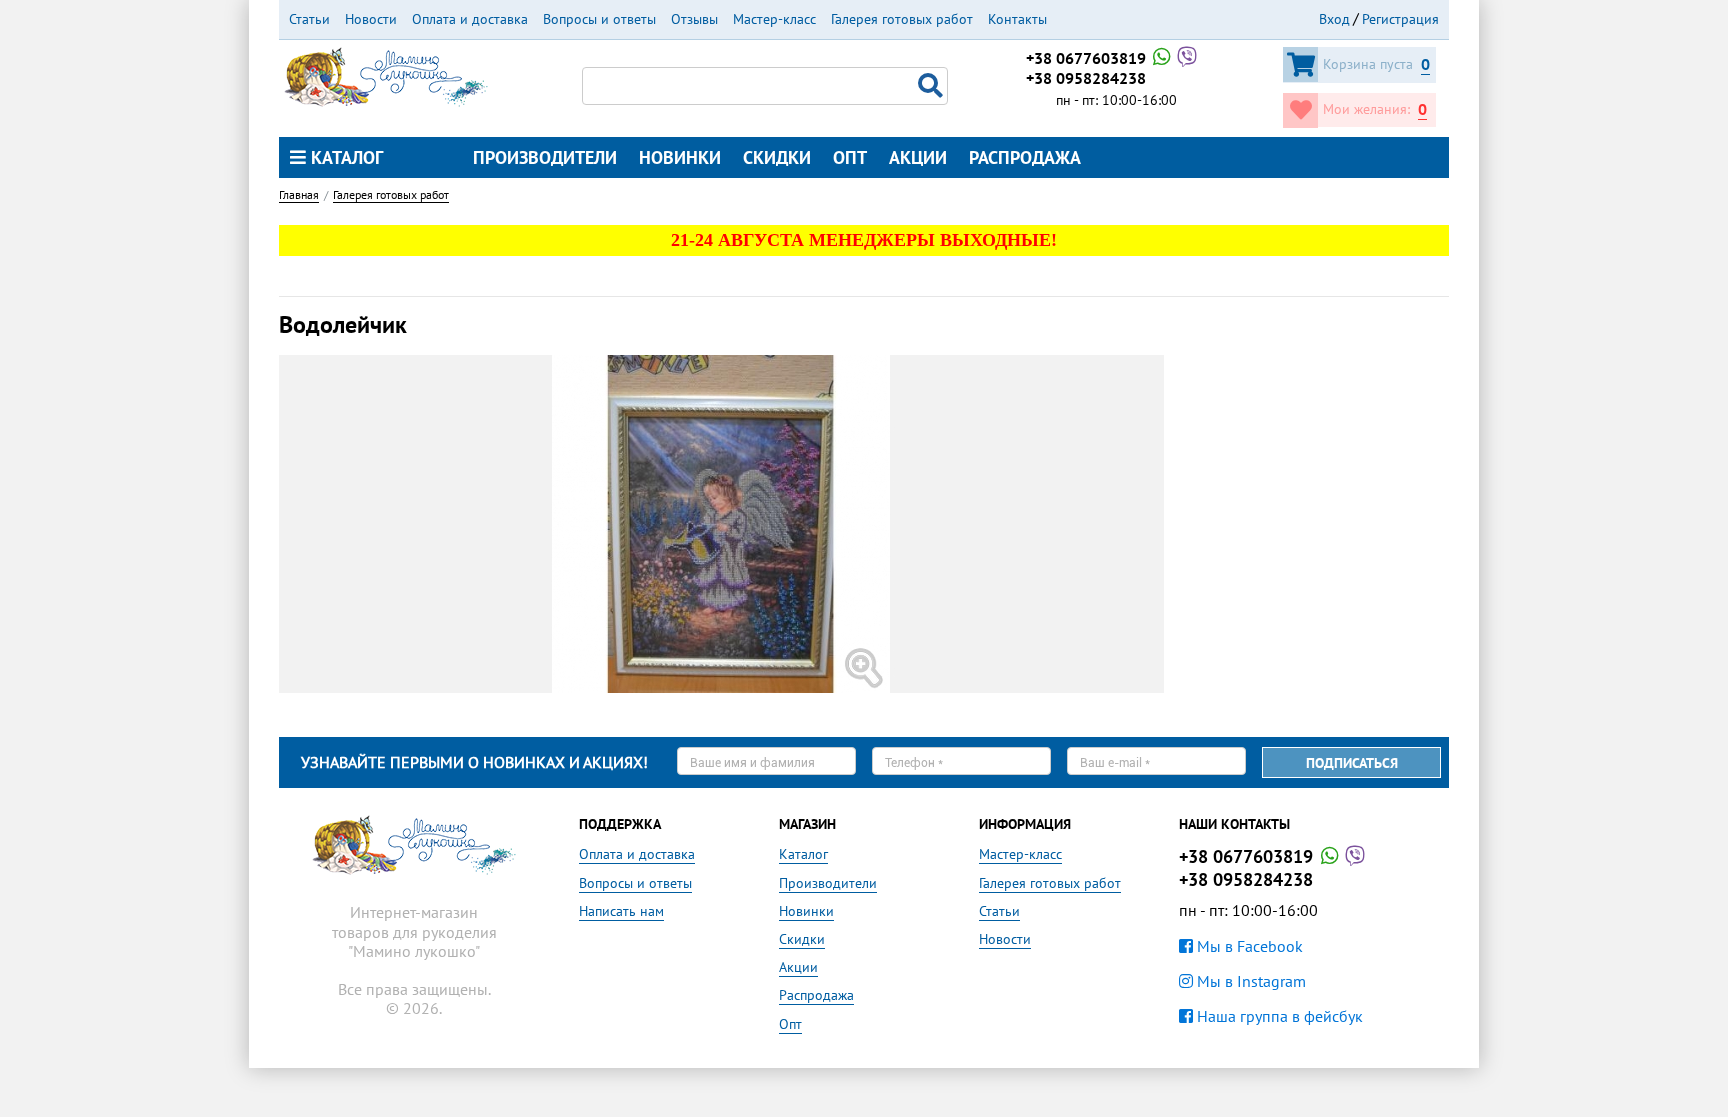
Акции (918, 157)
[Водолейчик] (864, 524)
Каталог (344, 157)
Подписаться (1352, 763)
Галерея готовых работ (902, 19)
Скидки (777, 157)
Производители (545, 157)
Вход (1334, 19)
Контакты (1017, 19)
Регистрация (1400, 19)
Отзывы (694, 19)
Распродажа (1025, 157)
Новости (371, 19)
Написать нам (621, 911)
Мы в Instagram (1249, 981)
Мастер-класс (774, 19)
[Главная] (386, 75)
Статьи (309, 19)
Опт (850, 157)
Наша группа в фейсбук (1278, 1016)
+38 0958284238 (1086, 78)
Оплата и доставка (470, 19)
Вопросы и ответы (599, 19)
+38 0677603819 (1088, 58)
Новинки (680, 157)
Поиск (933, 86)
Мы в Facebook (1248, 946)
